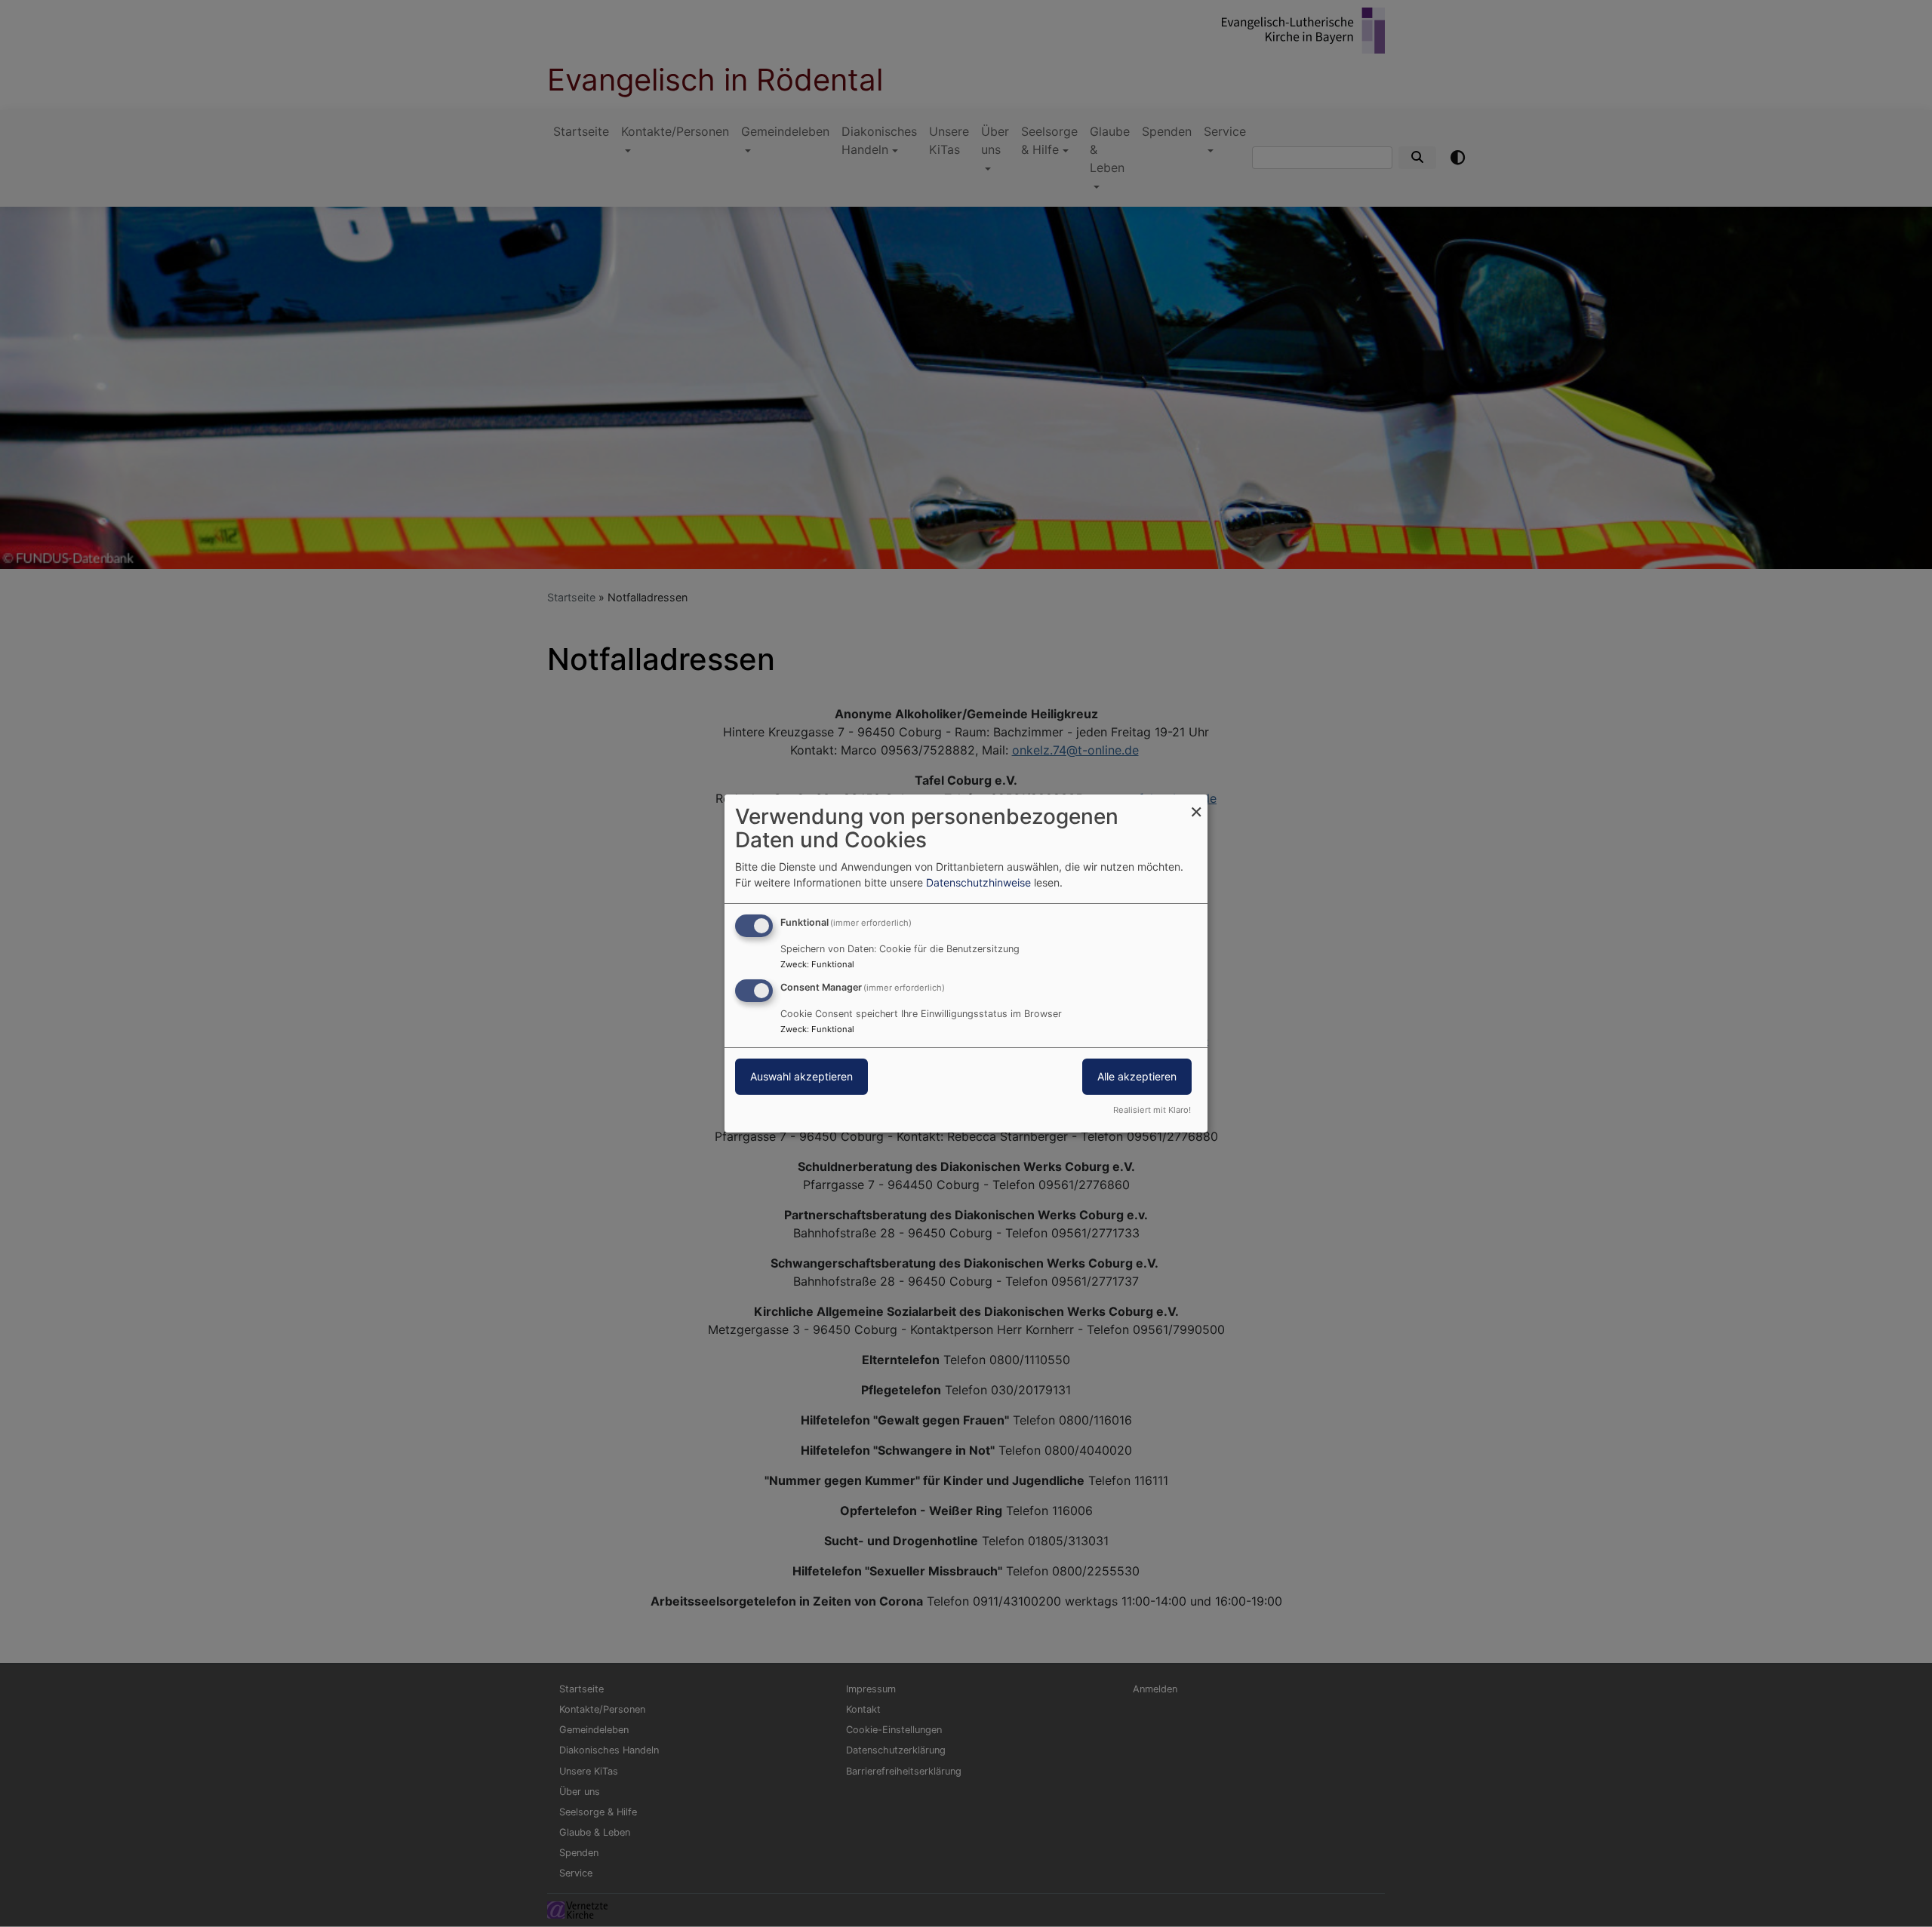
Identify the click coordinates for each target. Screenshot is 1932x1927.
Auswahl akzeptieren (801, 1076)
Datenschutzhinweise (978, 882)
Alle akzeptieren (1137, 1076)
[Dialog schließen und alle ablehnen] (1196, 804)
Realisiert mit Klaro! (1152, 1110)
